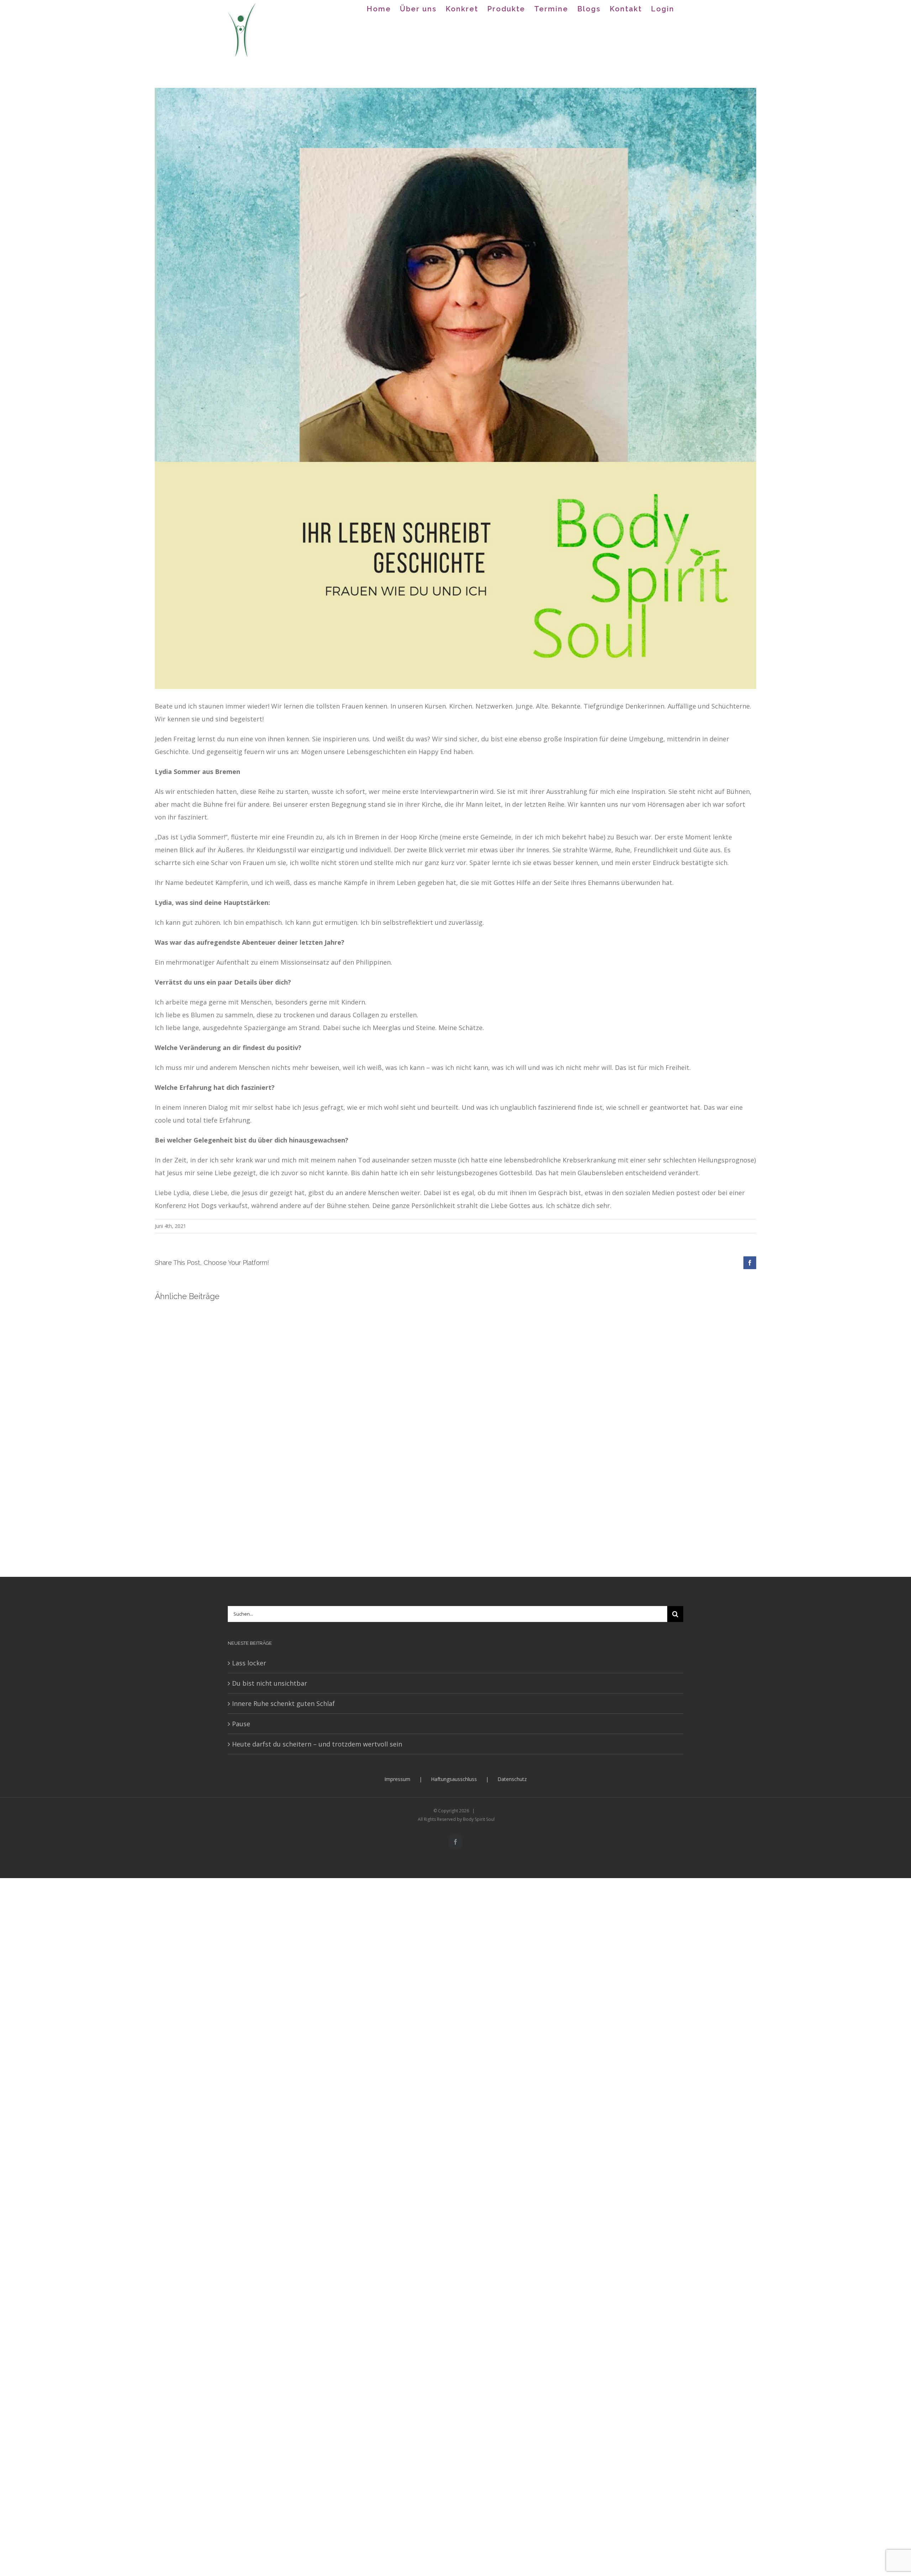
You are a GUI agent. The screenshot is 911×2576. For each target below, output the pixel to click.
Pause (241, 1724)
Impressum (397, 1779)
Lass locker (249, 1663)
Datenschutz (512, 1779)
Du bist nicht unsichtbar (270, 1683)
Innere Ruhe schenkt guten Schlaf (283, 1703)
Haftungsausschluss (454, 1779)
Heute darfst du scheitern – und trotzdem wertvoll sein (317, 1744)
